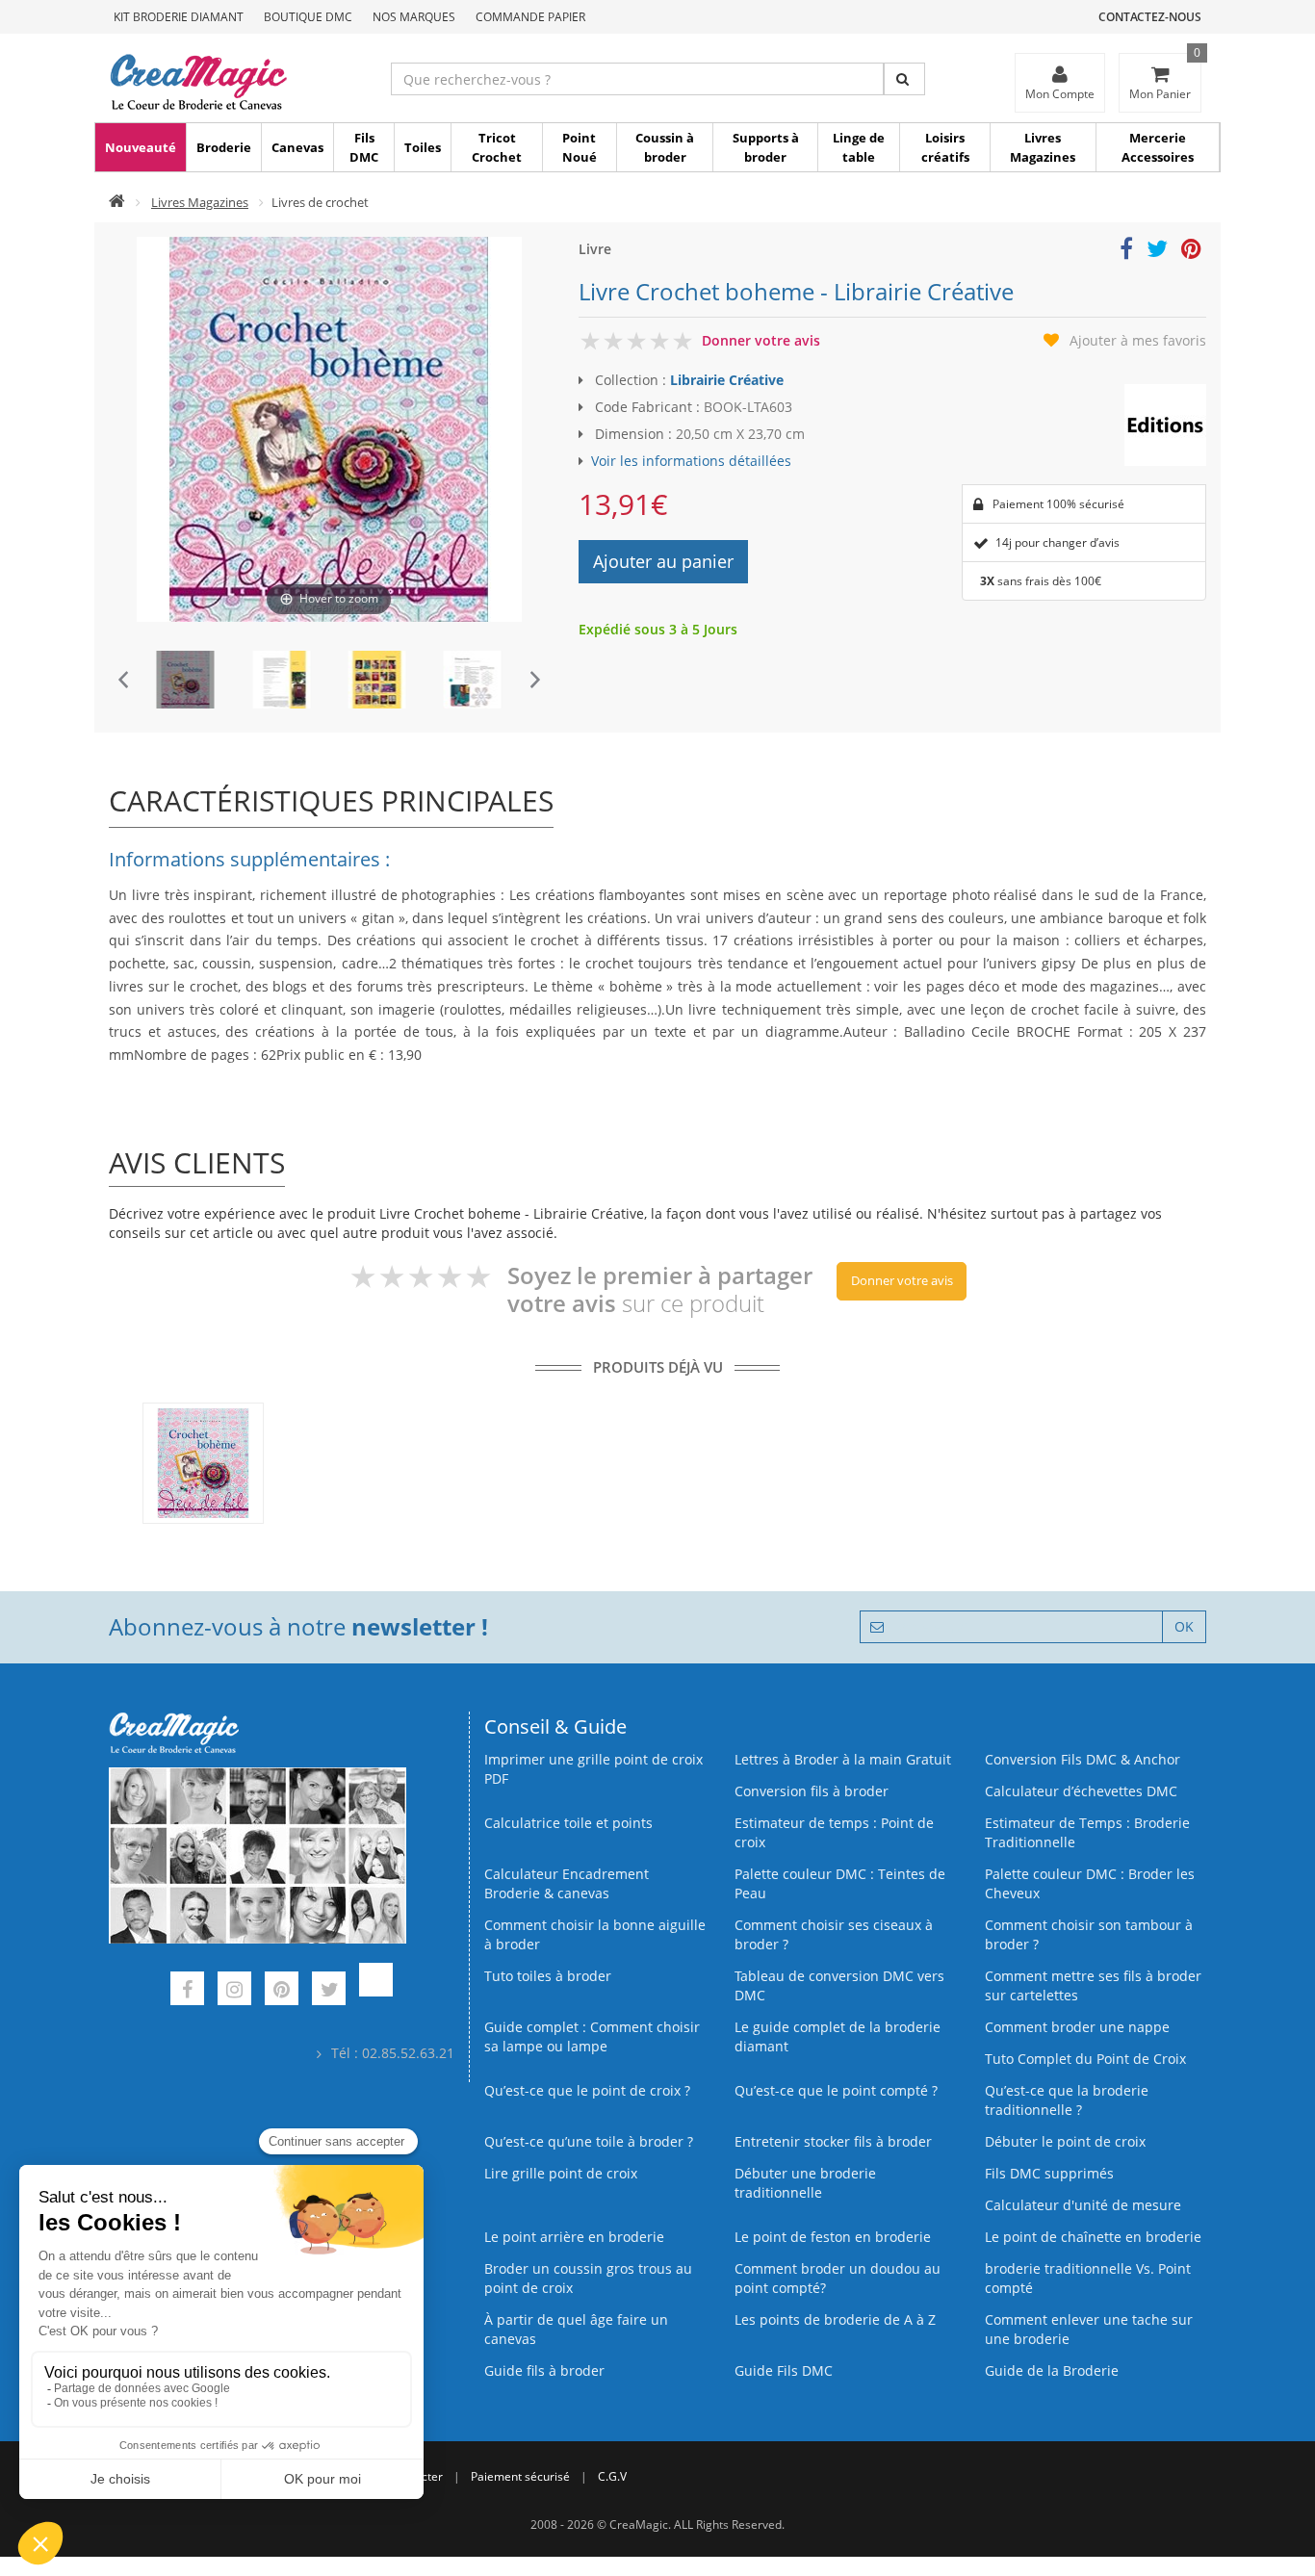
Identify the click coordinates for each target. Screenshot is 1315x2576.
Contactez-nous (1150, 17)
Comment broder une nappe (1077, 2027)
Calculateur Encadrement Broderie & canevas (567, 1883)
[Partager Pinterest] (1191, 252)
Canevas (297, 147)
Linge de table (859, 147)
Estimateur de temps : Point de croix (834, 1832)
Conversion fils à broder (812, 1791)
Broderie (224, 147)
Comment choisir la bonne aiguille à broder (595, 1934)
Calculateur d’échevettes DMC (1081, 1791)
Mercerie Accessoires (1158, 147)
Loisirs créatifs (945, 147)
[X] (329, 1991)
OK (1184, 1626)
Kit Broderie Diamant (179, 17)
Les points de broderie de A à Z (835, 2319)
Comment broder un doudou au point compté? (838, 2278)
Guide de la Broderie (1052, 2370)
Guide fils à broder (544, 2370)
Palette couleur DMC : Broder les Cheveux (1090, 1883)
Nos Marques (414, 17)
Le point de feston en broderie (833, 2237)
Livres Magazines (1043, 147)
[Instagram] (234, 1991)
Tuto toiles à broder (548, 1976)
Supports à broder (766, 147)
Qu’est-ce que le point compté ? (836, 2090)
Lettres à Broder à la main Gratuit (843, 1759)
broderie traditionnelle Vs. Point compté (1088, 2278)
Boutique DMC (308, 17)
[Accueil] (117, 202)
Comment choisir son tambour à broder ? (1089, 1934)
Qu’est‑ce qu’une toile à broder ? (589, 2141)
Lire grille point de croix (561, 2173)
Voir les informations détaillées (691, 461)
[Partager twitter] (1157, 252)
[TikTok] (376, 1991)
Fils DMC (364, 147)
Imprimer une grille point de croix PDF (593, 1769)
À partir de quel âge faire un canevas (576, 2329)
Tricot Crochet (497, 147)
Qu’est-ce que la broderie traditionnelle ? (1067, 2100)
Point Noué (580, 147)
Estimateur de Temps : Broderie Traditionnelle (1087, 1832)
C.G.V (612, 2476)
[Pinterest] (282, 1991)
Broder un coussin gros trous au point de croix (588, 2278)
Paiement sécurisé (520, 2476)
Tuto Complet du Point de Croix (1085, 2059)
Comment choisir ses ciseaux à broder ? (834, 1934)
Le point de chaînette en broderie (1093, 2237)
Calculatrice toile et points (568, 1823)
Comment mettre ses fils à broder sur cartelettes (1093, 1985)
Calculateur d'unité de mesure (1083, 2205)
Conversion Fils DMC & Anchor (1083, 1759)
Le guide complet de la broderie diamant (838, 2036)
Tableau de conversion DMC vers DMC (839, 1985)
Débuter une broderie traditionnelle (805, 2183)
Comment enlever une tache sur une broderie (1089, 2329)
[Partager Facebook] (1126, 252)
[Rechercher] (904, 79)
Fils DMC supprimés (1049, 2173)
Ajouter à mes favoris (1138, 340)
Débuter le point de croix (1065, 2141)
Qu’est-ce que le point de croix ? (587, 2090)
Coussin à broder (665, 147)
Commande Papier (530, 17)
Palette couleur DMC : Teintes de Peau (840, 1883)
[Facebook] (187, 1991)
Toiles (423, 147)
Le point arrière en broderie (574, 2237)
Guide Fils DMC (784, 2370)
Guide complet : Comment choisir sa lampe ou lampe (592, 2036)
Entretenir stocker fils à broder (833, 2141)
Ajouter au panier (663, 561)
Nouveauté (141, 147)
